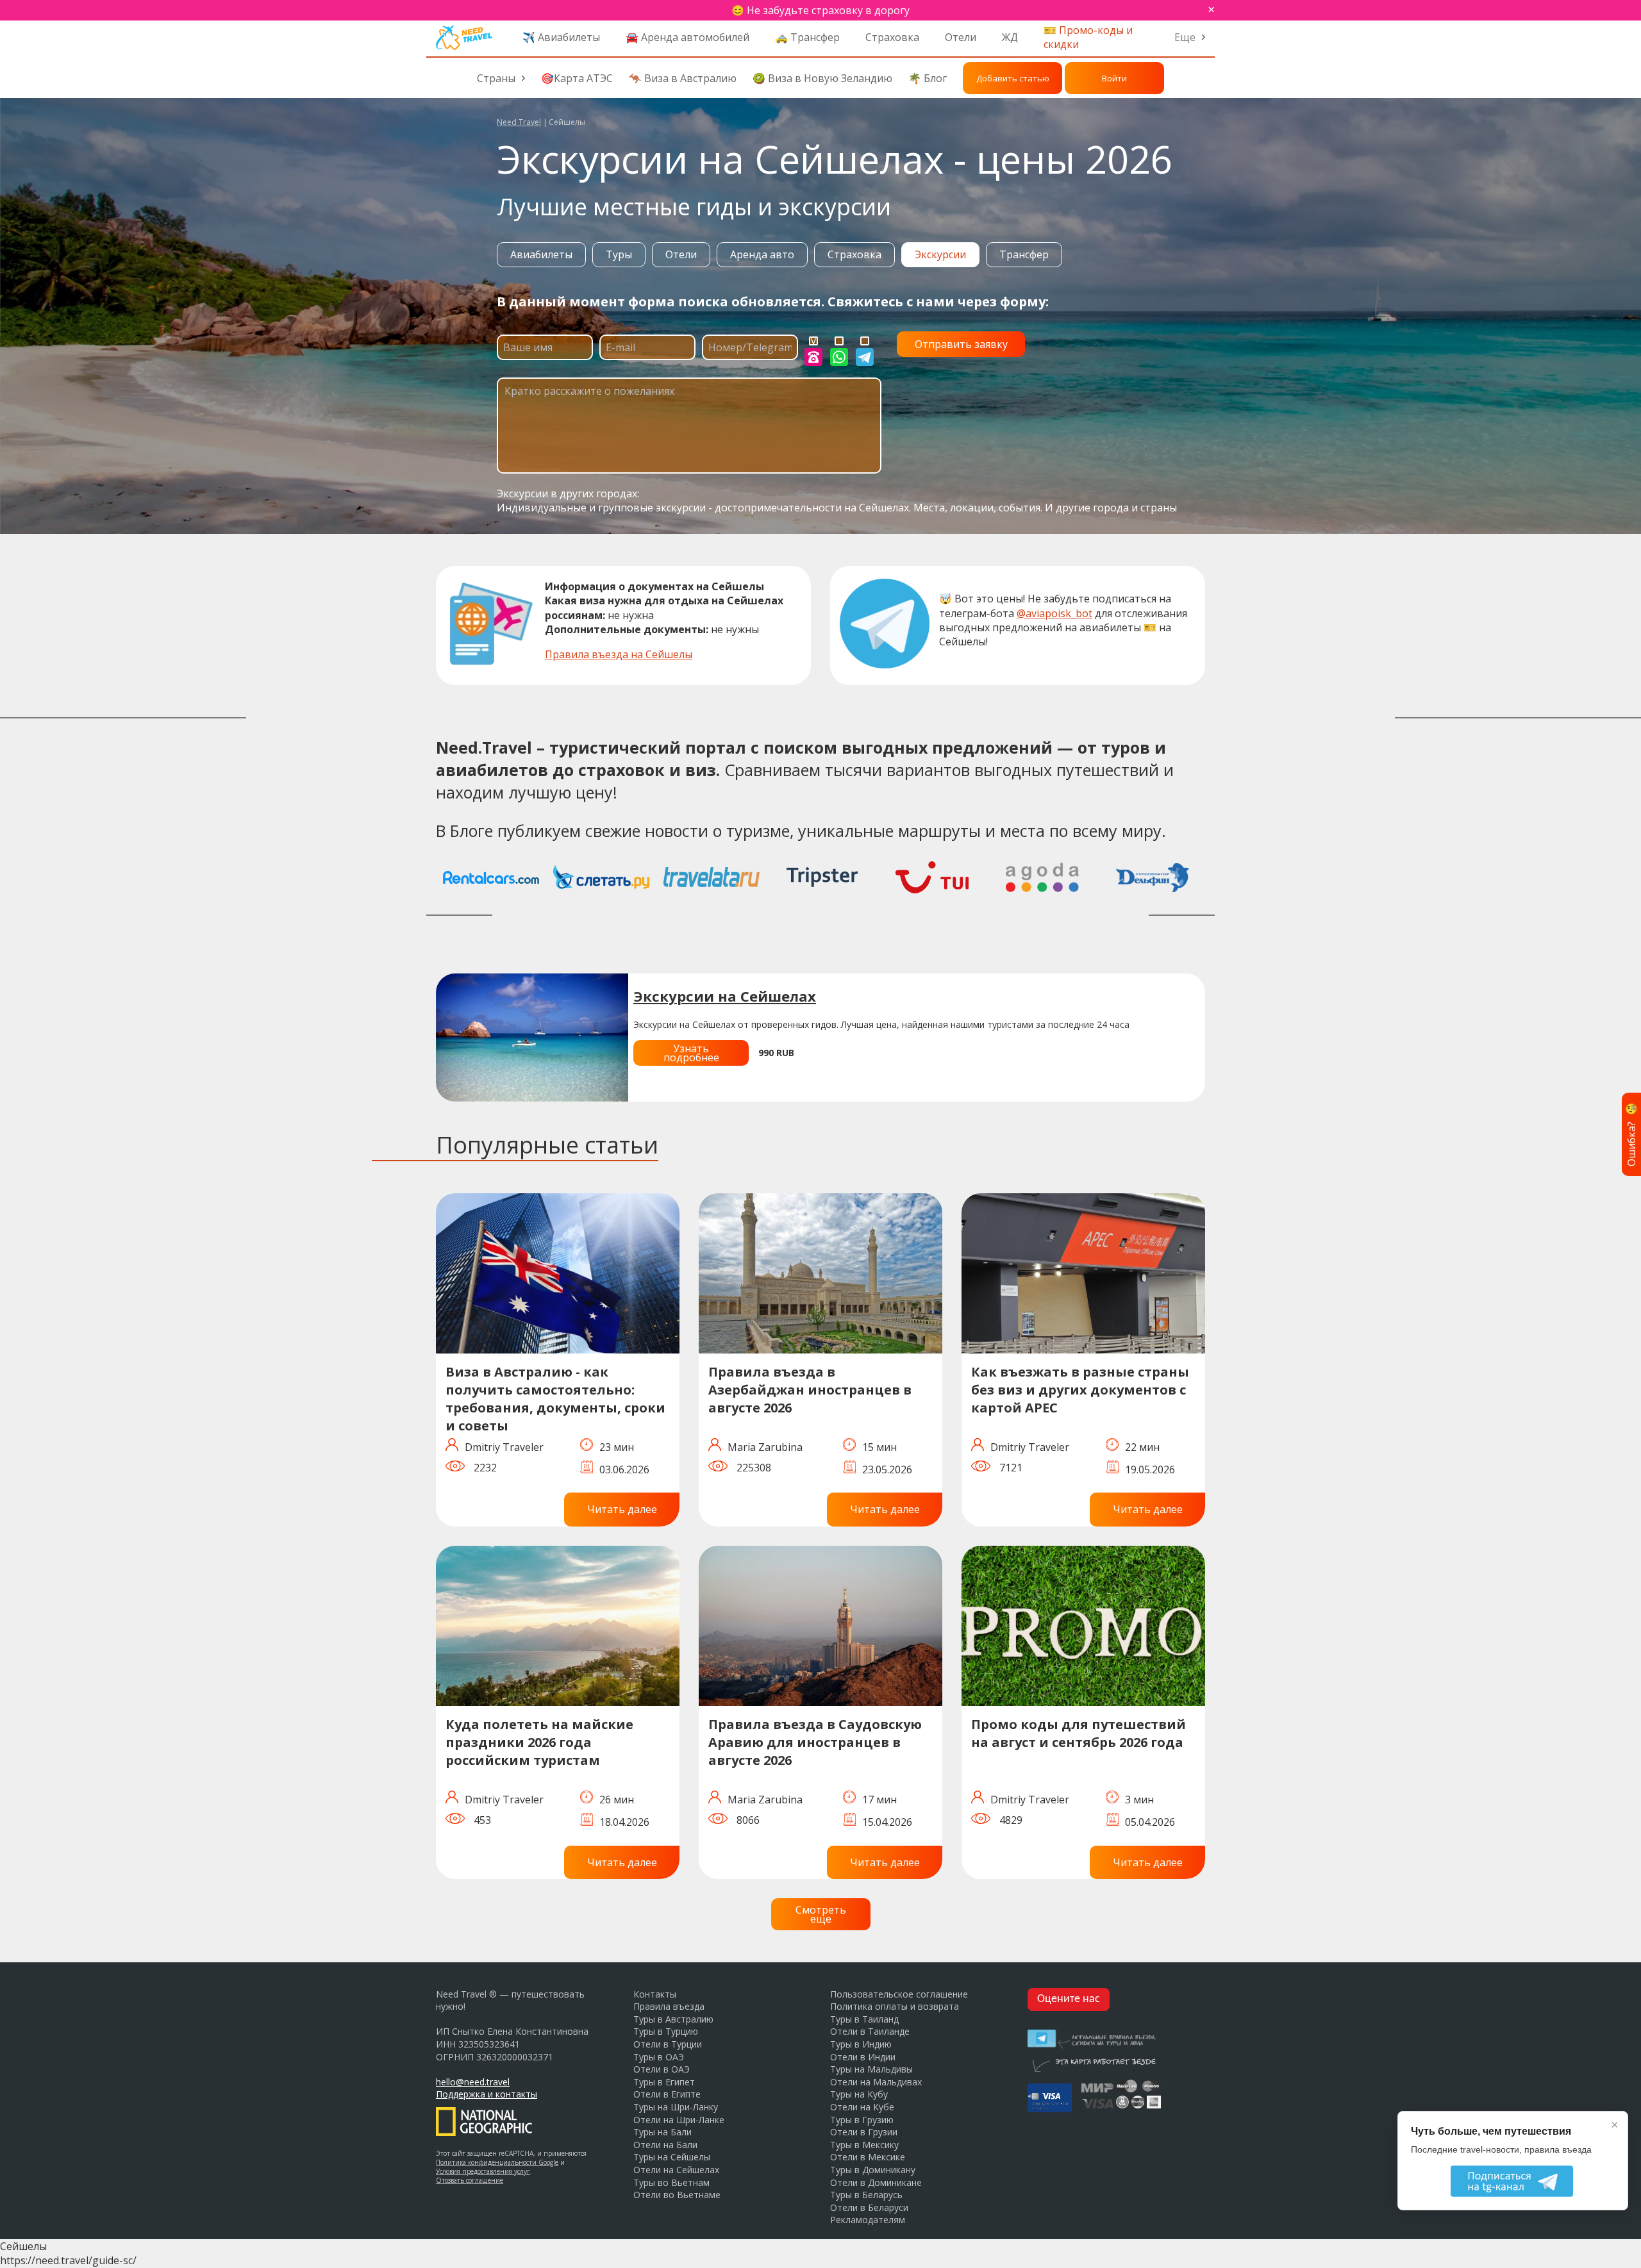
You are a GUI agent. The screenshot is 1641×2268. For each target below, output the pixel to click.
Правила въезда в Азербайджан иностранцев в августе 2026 (810, 1390)
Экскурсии (940, 254)
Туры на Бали (662, 2132)
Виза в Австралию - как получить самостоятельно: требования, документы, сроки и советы (555, 1399)
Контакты (655, 1994)
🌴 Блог (928, 78)
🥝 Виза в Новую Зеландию (822, 78)
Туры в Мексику (864, 2145)
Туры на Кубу (859, 2094)
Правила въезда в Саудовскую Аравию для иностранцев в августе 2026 (815, 1742)
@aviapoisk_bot (1054, 613)
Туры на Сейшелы (672, 2157)
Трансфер (1024, 254)
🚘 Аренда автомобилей (687, 37)
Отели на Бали (665, 2145)
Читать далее (622, 1509)
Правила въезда (669, 2006)
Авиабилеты (541, 254)
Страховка (892, 37)
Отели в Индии (863, 2057)
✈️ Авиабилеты (561, 37)
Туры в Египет (664, 2082)
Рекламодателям (868, 2220)
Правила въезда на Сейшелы (619, 654)
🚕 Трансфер (807, 37)
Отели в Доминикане (876, 2182)
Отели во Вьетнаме (677, 2195)
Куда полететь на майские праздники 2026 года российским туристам (539, 1742)
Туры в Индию (861, 2044)
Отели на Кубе (862, 2107)
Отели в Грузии (864, 2132)
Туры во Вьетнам (671, 2182)
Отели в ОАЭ (662, 2069)
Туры (619, 254)
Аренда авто (762, 254)
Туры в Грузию (862, 2120)
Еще (1185, 37)
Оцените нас (1069, 1999)
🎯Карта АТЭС (577, 78)
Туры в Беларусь (866, 2195)
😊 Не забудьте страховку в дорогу (820, 10)
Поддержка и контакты (487, 2094)
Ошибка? (1631, 1134)
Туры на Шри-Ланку (676, 2107)
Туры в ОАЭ (659, 2057)
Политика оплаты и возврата (895, 2006)
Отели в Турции (668, 2044)
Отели (961, 37)
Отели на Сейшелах (676, 2170)
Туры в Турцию (666, 2031)
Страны (496, 78)
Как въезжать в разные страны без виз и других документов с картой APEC (1080, 1390)
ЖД (1010, 37)
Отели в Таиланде (870, 2031)
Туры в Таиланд (864, 2019)
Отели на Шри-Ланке (679, 2120)
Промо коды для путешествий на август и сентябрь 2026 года (1079, 1733)
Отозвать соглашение (470, 2180)
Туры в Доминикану (873, 2170)
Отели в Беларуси (869, 2207)
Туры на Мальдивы (871, 2069)
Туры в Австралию (673, 2019)
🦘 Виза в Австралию (683, 78)
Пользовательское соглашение (899, 1994)
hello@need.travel (473, 2082)
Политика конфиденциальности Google (497, 2162)
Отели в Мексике (868, 2157)
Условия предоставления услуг (483, 2171)
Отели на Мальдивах (876, 2082)
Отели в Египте (667, 2094)
